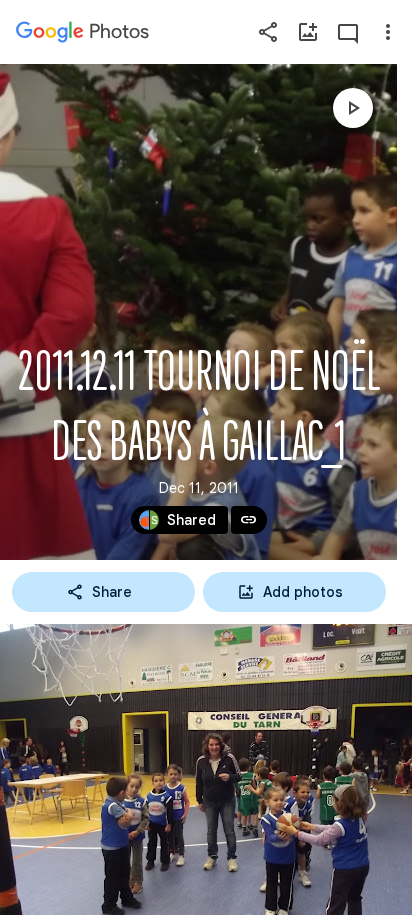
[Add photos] (308, 32)
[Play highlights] (353, 108)
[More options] (388, 32)
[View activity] (348, 32)
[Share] (268, 32)
